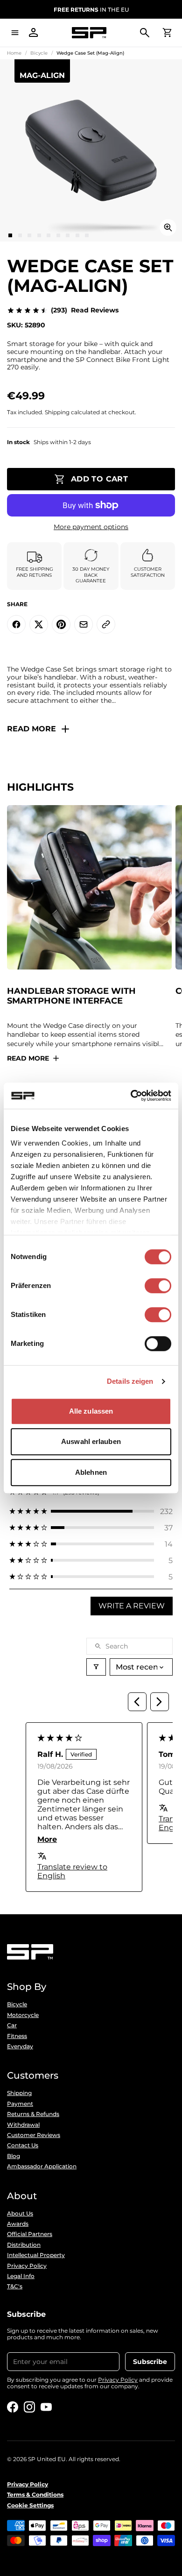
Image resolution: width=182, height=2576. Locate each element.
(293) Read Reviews (85, 310)
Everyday (20, 2046)
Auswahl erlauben (91, 1441)
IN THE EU (91, 10)
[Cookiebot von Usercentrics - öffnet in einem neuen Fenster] (131, 1096)
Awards (18, 2224)
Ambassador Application (42, 2166)
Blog (14, 2156)
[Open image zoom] (168, 227)
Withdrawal (23, 2125)
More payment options (91, 527)
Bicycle (39, 53)
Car (12, 2025)
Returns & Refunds (33, 2114)
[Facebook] (13, 2407)
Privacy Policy (27, 2266)
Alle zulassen (91, 1411)
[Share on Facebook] (16, 624)
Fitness (17, 2036)
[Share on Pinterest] (61, 624)
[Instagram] (29, 2407)
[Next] (160, 1702)
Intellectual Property (36, 2255)
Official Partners (30, 2234)
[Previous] (137, 1702)
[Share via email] (84, 624)
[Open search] (145, 33)
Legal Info (21, 2276)
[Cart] (167, 33)
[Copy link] (106, 624)
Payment (20, 2104)
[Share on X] (39, 624)
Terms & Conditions (35, 2495)
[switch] (158, 1286)
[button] (91, 1511)
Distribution (24, 2245)
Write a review (132, 1606)
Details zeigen (130, 1381)
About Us (20, 2214)
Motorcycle (23, 2015)
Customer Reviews (34, 2135)
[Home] (89, 33)
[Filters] (96, 1667)
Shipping (19, 2093)
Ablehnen (91, 1472)
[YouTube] (46, 2407)
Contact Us (23, 2145)
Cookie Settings (30, 2505)
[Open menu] (15, 33)
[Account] (34, 33)
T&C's (15, 2286)
